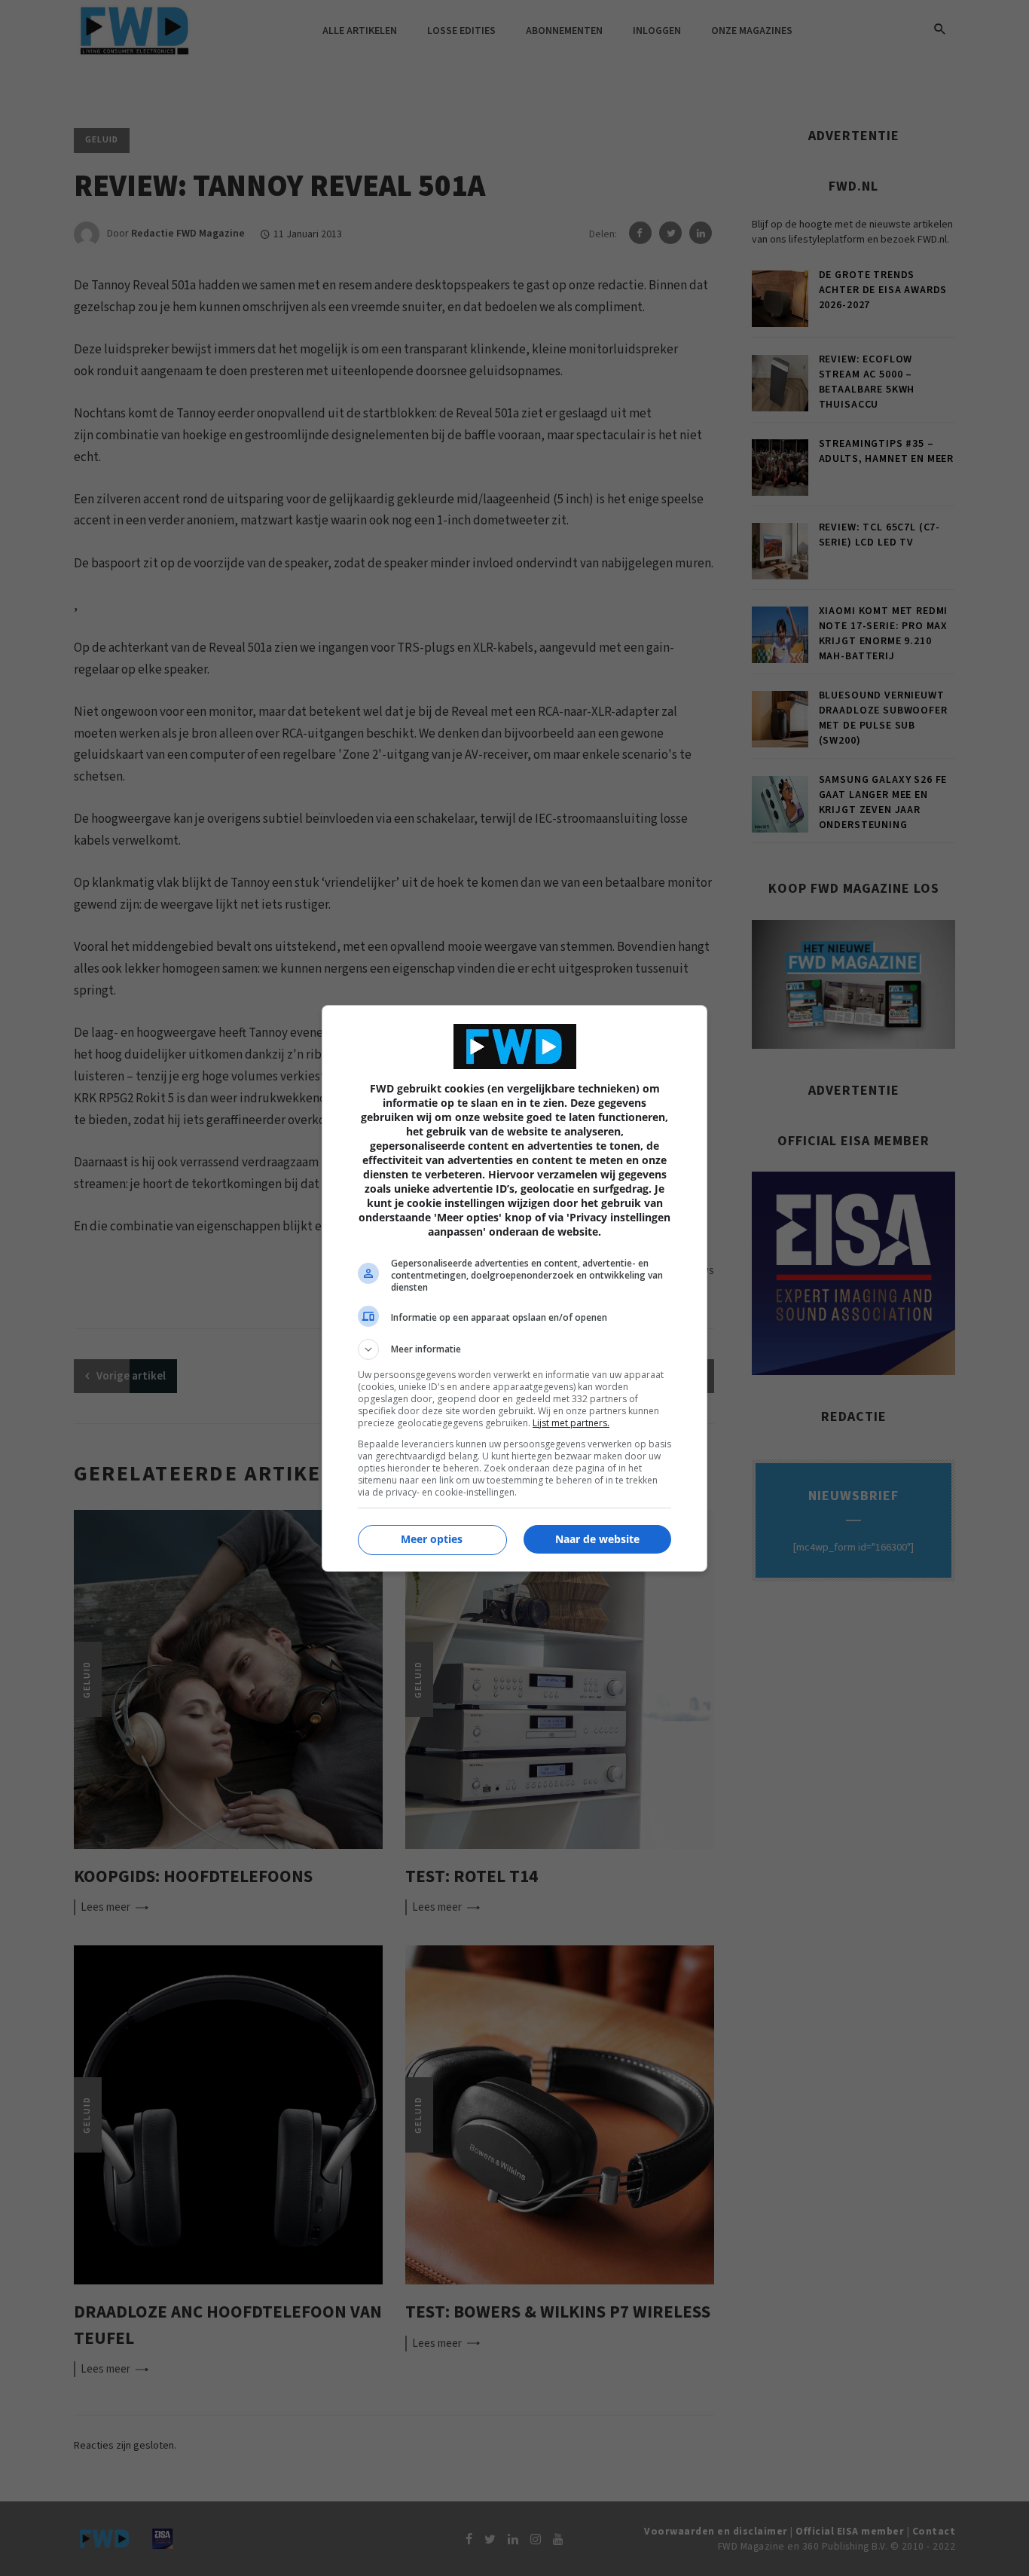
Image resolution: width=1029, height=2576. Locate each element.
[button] (514, 1349)
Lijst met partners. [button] (571, 1423)
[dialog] (514, 1288)
